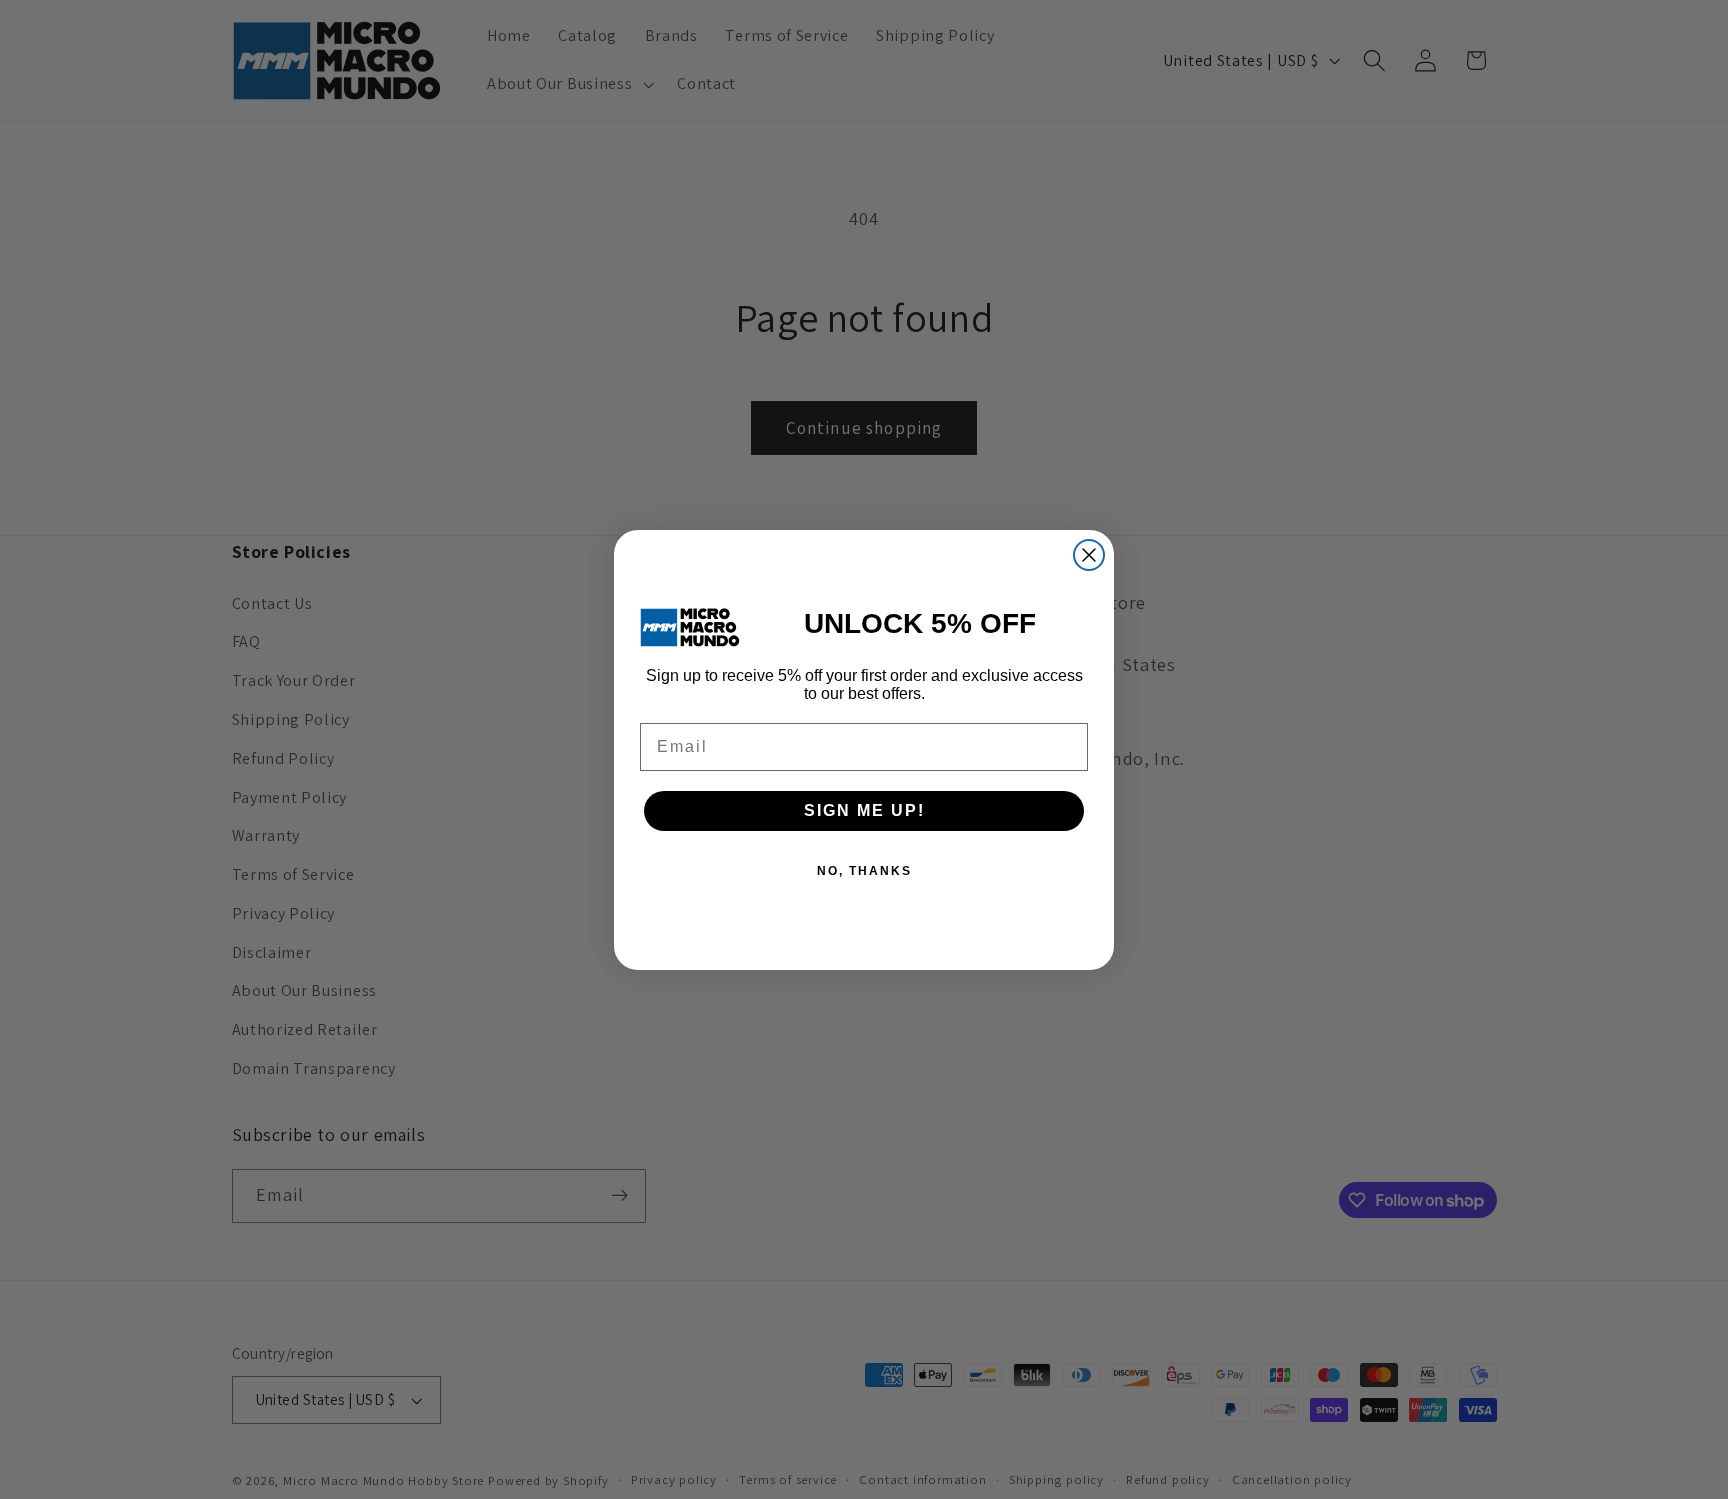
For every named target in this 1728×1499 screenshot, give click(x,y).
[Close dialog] (1089, 555)
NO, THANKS (864, 871)
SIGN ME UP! (864, 810)
